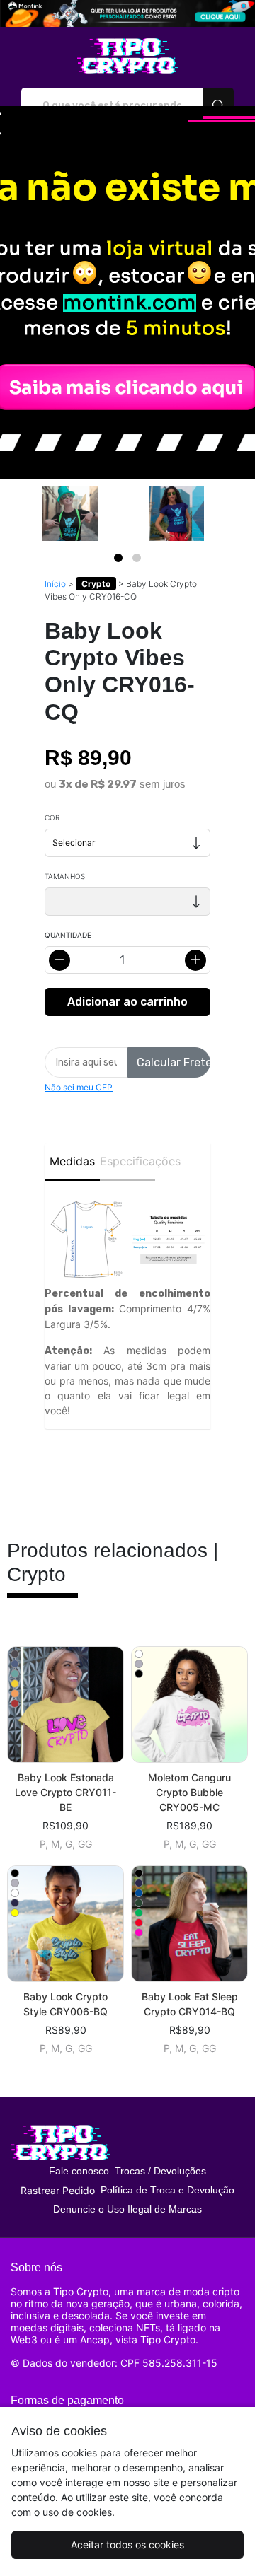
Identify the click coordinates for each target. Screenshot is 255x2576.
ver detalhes (66, 1704)
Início (55, 584)
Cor (52, 817)
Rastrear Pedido (58, 2190)
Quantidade (68, 935)
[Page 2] (137, 558)
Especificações (127, 1161)
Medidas (72, 1161)
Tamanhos (65, 876)
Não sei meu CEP (79, 1087)
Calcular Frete (174, 1062)
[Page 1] (118, 558)
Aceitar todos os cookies (127, 2545)
